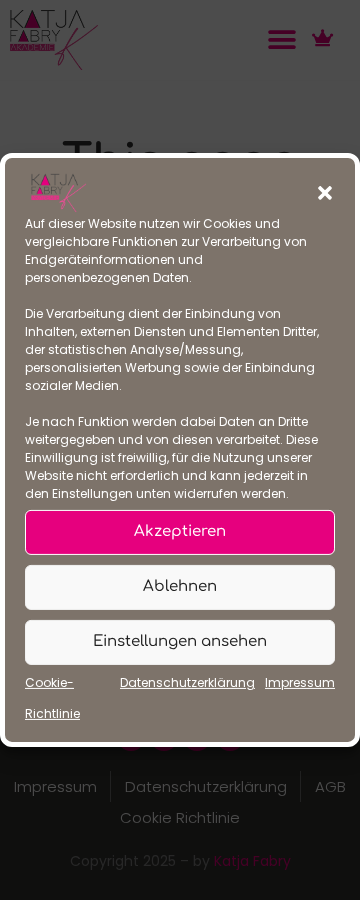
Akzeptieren (180, 531)
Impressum (300, 682)
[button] (325, 193)
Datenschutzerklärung (187, 682)
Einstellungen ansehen (180, 641)
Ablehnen (180, 586)
